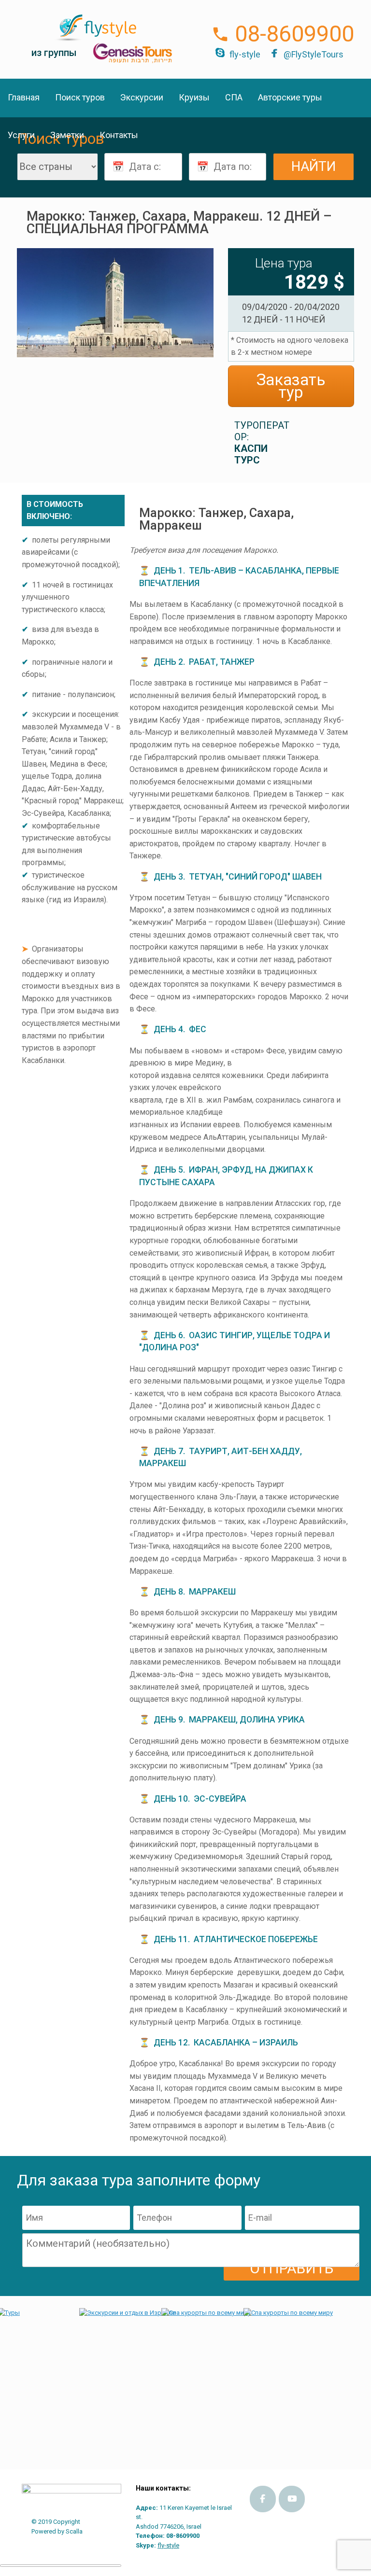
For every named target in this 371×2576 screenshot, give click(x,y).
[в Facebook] (263, 2499)
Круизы (194, 97)
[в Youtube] (292, 2499)
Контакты (119, 135)
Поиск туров (80, 97)
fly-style (245, 54)
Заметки (67, 135)
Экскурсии (142, 97)
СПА (234, 97)
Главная (24, 97)
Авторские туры (290, 97)
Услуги (21, 135)
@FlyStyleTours (314, 54)
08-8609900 (294, 34)
